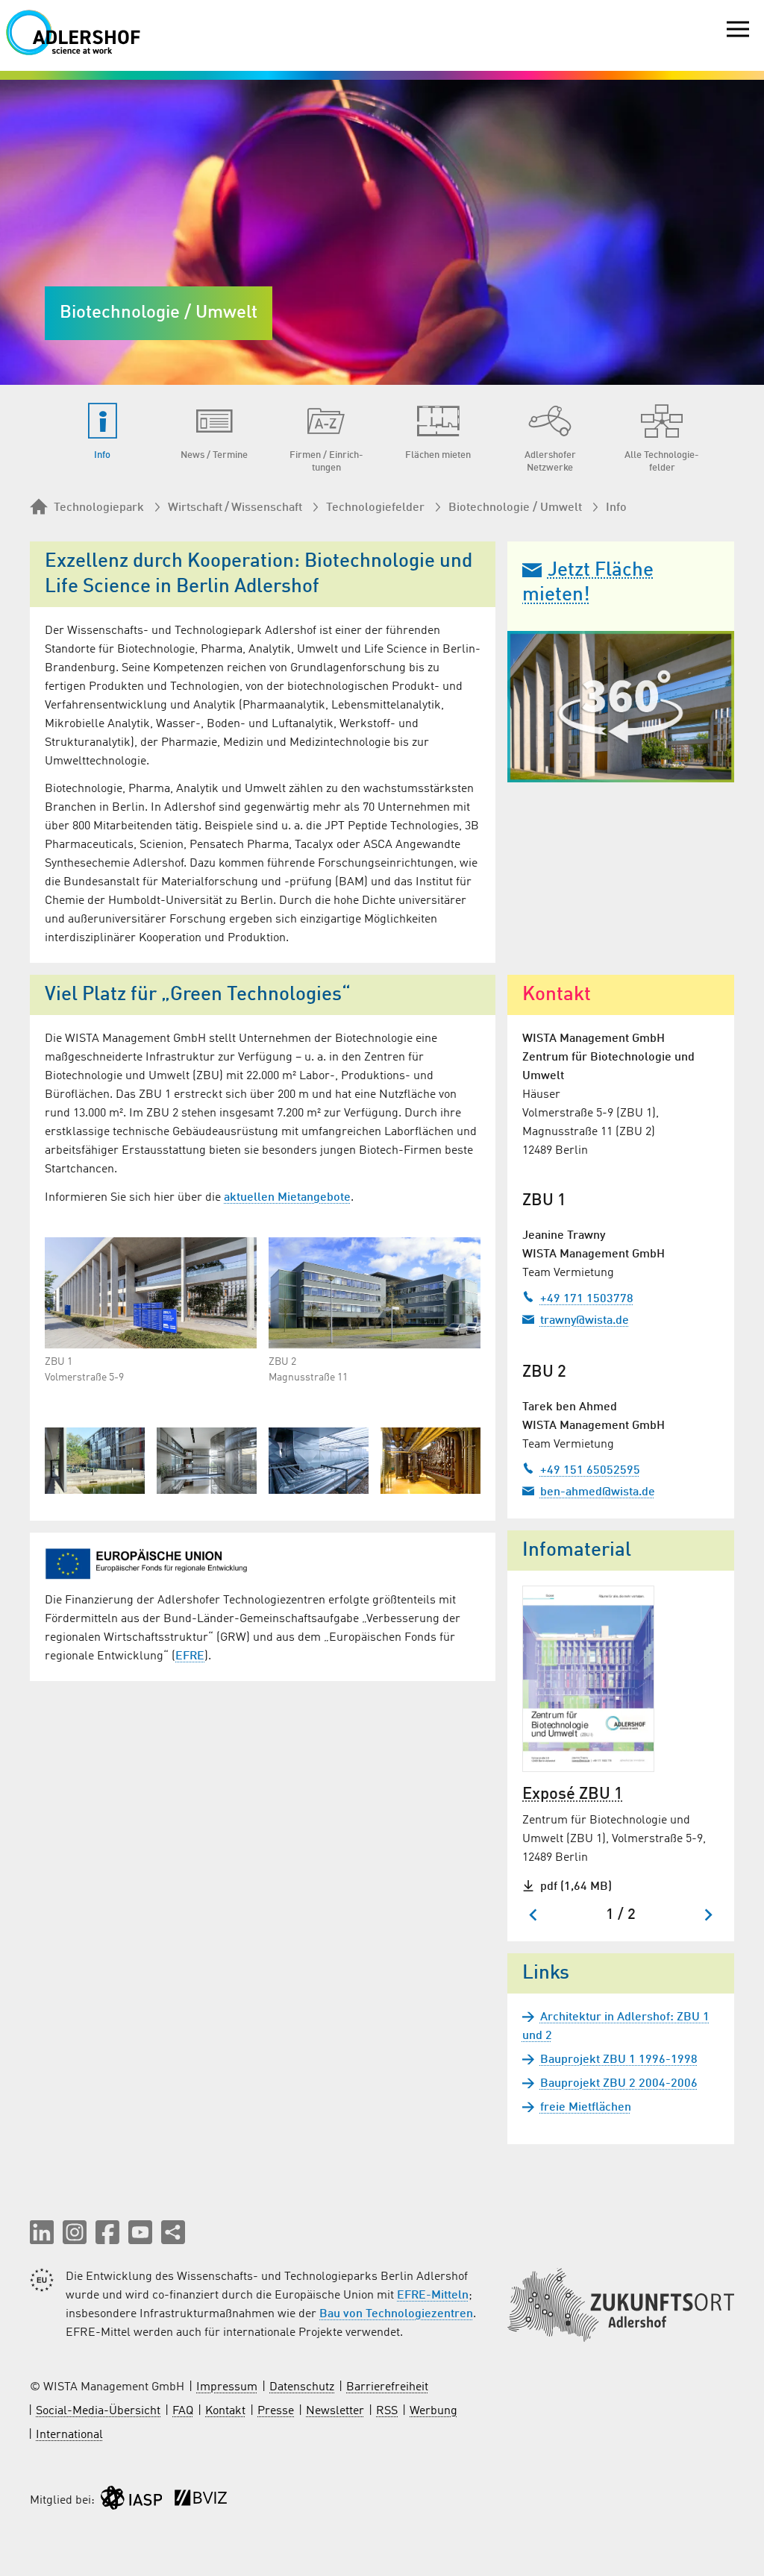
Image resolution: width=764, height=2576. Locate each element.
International (69, 2435)
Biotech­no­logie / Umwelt (515, 508)
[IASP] (131, 2501)
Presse (276, 2411)
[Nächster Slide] (708, 1915)
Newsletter (335, 2411)
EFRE (190, 1656)
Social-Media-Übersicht (98, 2411)
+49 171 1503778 (587, 1299)
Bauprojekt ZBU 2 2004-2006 (619, 2084)
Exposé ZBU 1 (573, 1794)
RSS (387, 2411)
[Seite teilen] (173, 2232)
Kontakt (225, 2411)
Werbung (433, 2411)
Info (616, 508)
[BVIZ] (201, 2501)
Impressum (227, 2387)
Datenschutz (302, 2387)
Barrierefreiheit (387, 2387)
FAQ (183, 2411)
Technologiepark (99, 508)
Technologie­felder (375, 508)
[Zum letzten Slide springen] (534, 1915)
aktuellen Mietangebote (287, 1198)
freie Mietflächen (586, 2108)
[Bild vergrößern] (151, 1292)
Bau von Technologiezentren (396, 2314)
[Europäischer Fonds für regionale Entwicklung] (151, 1563)
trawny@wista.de (585, 1321)
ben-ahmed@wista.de (598, 1492)
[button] (42, 2232)
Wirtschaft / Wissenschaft (235, 508)
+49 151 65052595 (590, 1471)
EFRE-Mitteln (433, 2296)
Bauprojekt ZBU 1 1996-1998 (619, 2060)
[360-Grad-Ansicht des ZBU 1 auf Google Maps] (621, 707)
